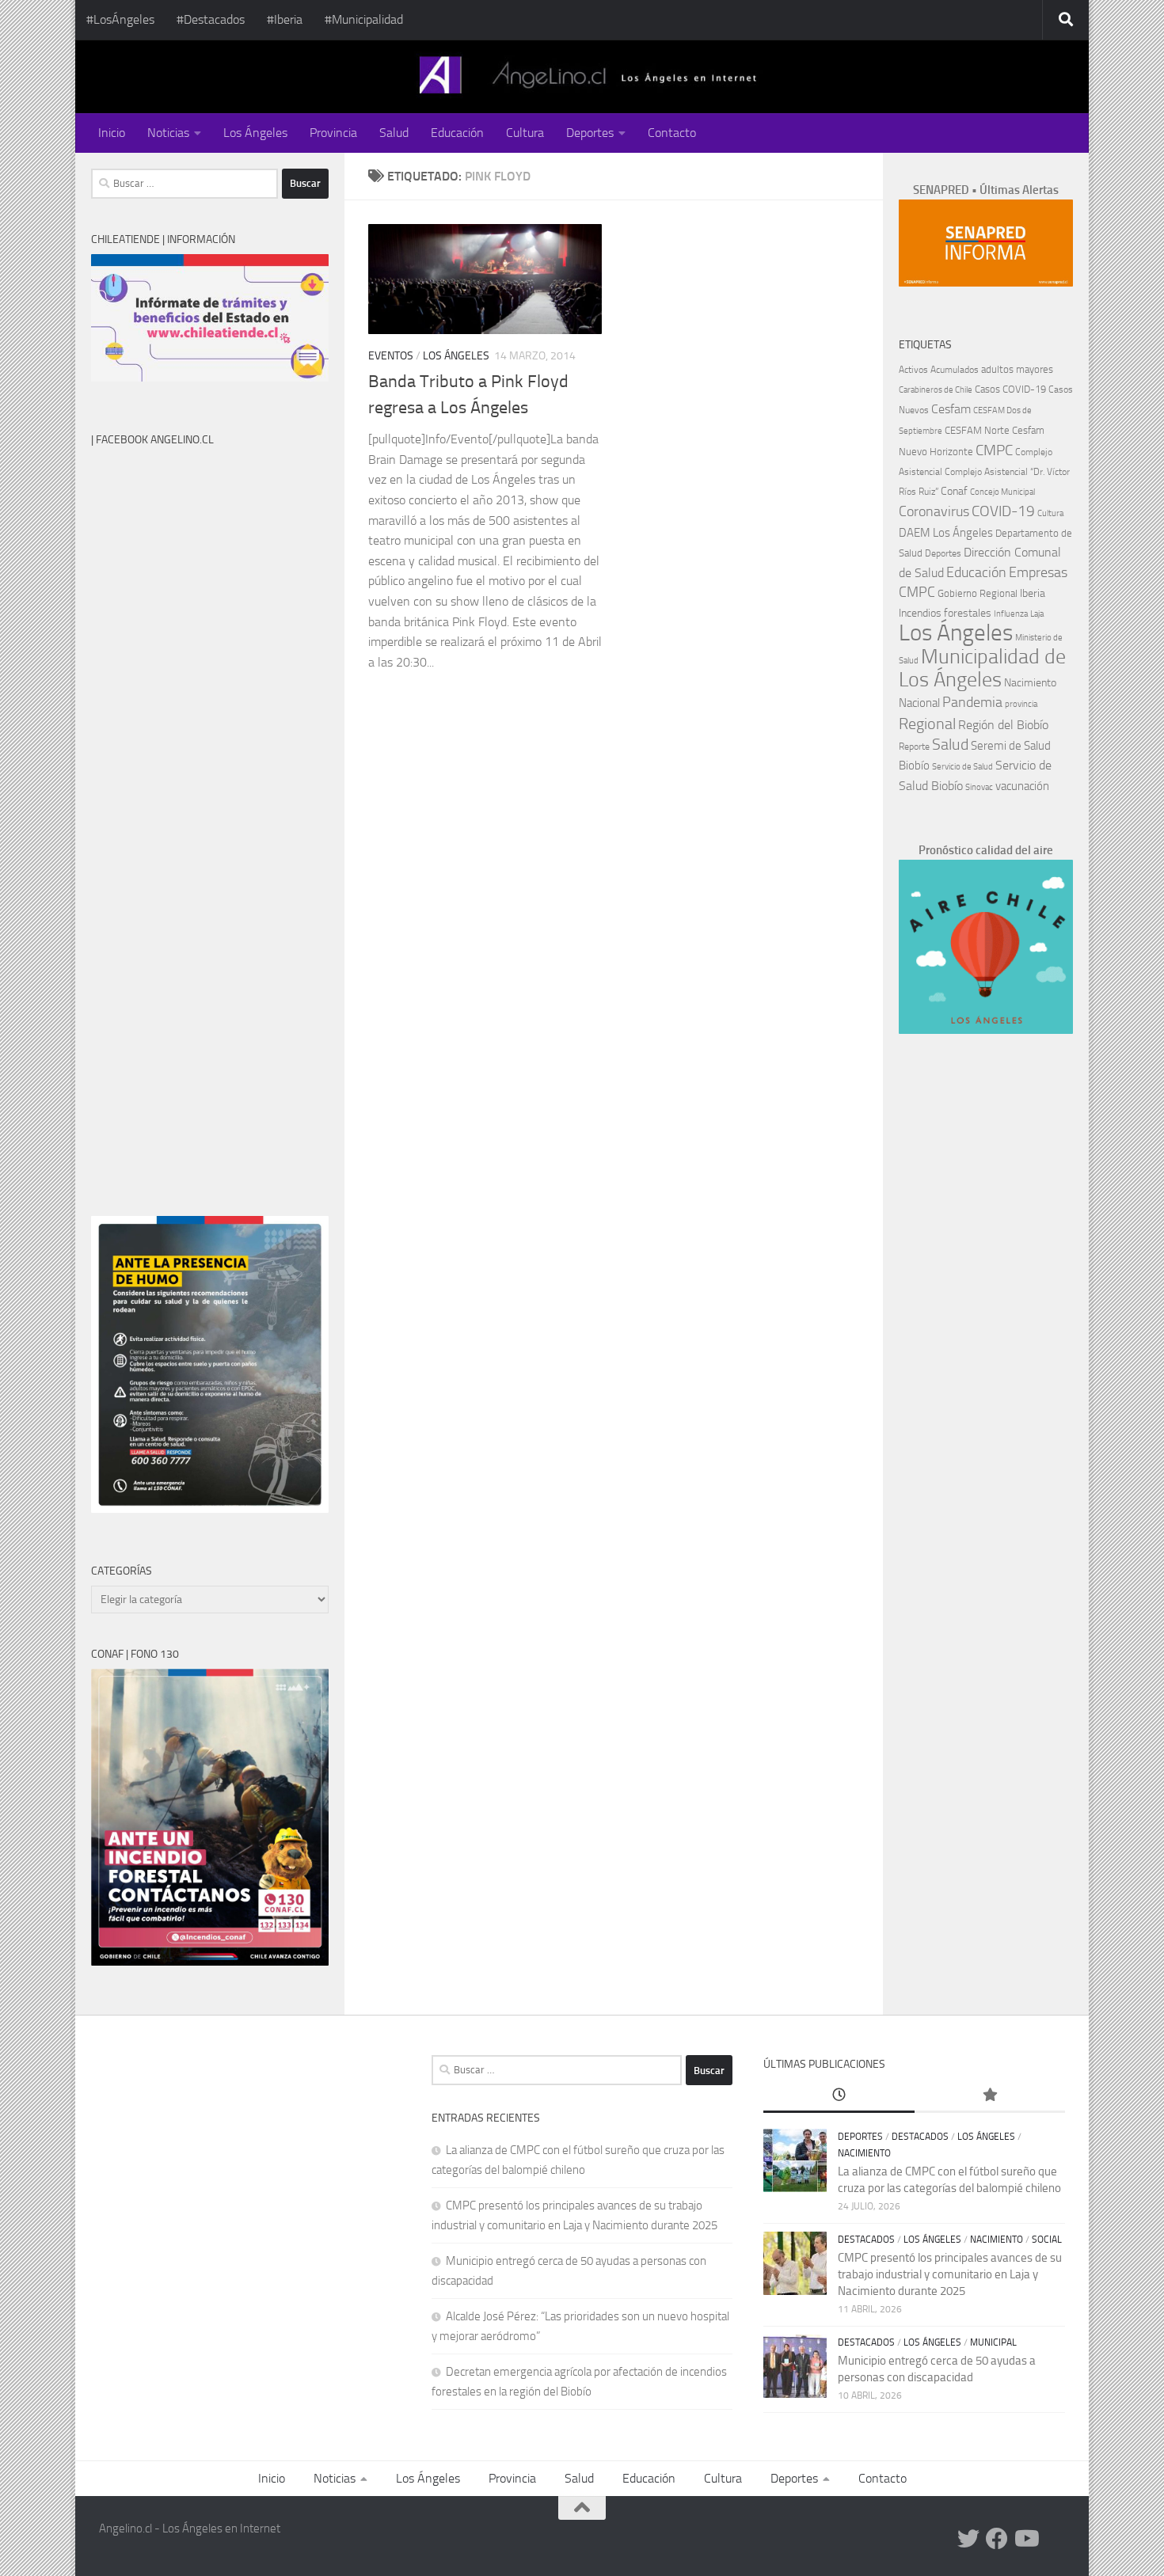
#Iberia (285, 19)
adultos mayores (1017, 369)
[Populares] (990, 2096)
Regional (927, 724)
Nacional (919, 703)
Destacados (920, 2137)
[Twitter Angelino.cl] (968, 2539)
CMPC (994, 450)
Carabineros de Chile (936, 390)
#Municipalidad (364, 19)
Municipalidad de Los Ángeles (982, 668)
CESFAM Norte (977, 430)
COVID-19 (1003, 511)
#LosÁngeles (120, 19)
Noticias (168, 133)
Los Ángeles (255, 133)
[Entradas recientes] (839, 2096)
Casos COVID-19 (1010, 389)
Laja (1037, 614)
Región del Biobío (1003, 725)
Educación (457, 133)
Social (1047, 2240)
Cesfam (951, 409)
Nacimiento (1030, 683)
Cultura (525, 133)
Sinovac (979, 787)
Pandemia (972, 702)
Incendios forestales (945, 613)
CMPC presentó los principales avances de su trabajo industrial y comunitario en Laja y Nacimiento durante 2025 (950, 2274)
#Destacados (211, 19)
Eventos (391, 356)
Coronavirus (934, 512)
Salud (394, 133)
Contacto (672, 133)
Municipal (993, 2342)
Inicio (112, 133)
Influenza (1011, 614)
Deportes (590, 133)
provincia (1021, 704)
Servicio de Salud (962, 767)
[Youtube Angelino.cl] (1025, 2539)
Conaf (954, 491)
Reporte (914, 746)
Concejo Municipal (1002, 492)
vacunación (1022, 786)
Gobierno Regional (978, 593)
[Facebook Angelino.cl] (997, 2539)
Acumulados (955, 370)
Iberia (1033, 593)
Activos (913, 370)
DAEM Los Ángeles (946, 533)
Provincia (333, 133)
